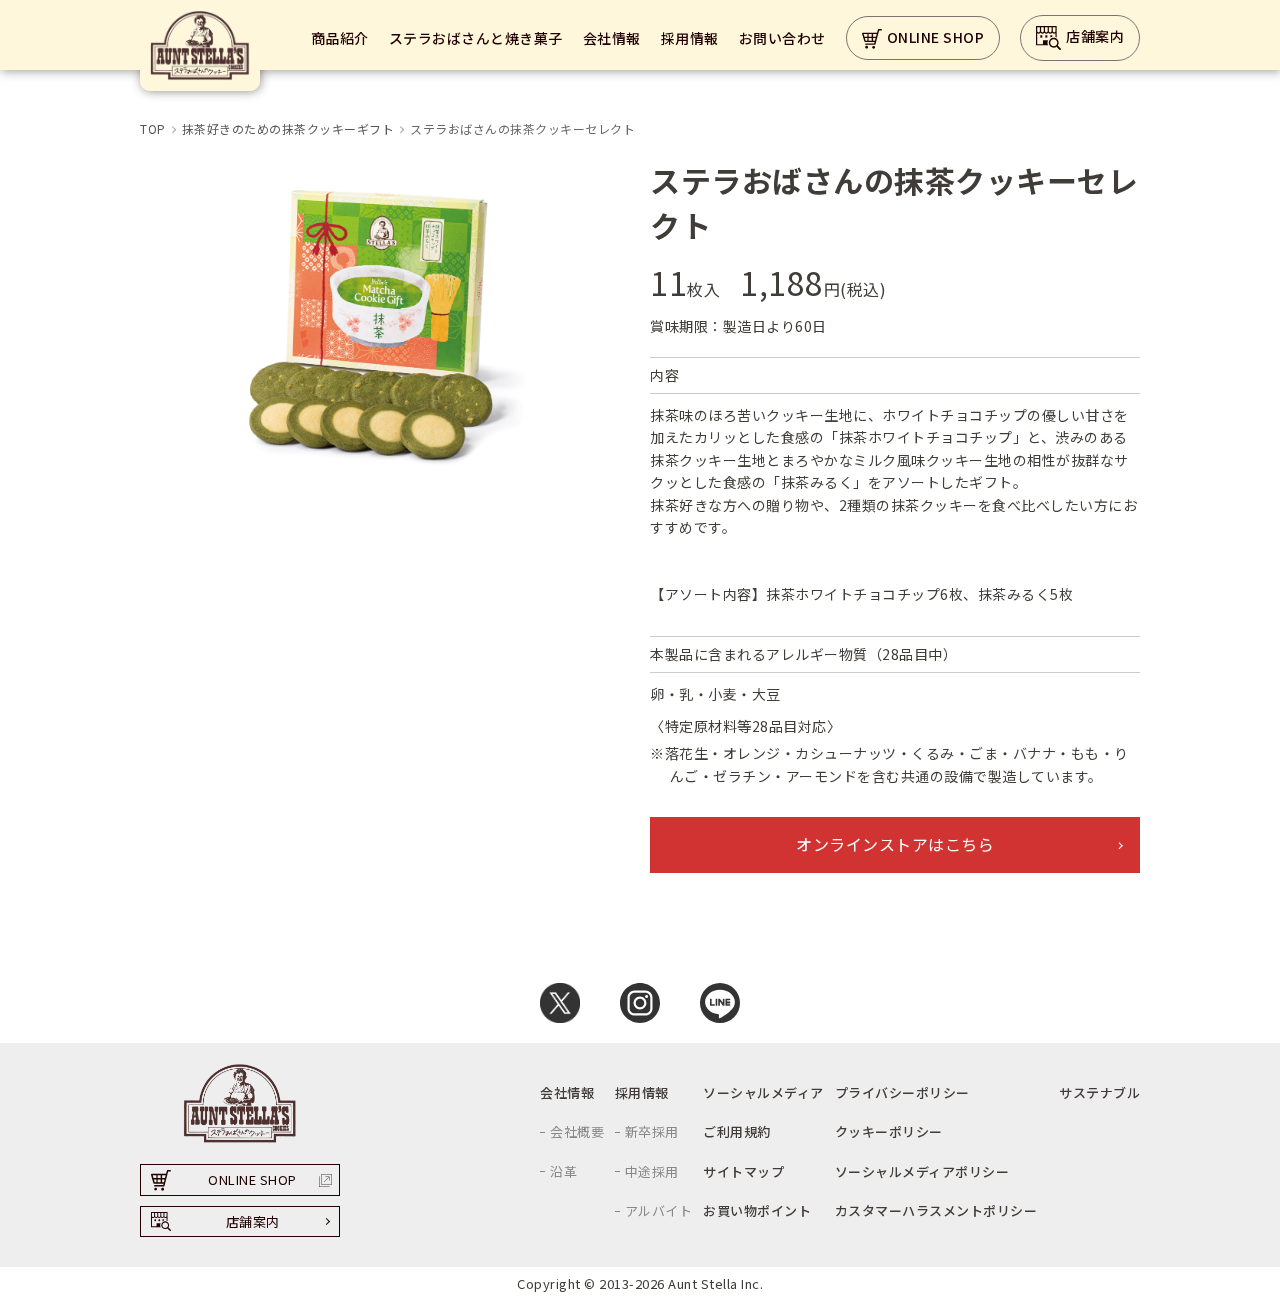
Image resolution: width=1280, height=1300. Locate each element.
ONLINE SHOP (936, 37)
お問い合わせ (782, 38)
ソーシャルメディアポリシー (922, 1171)
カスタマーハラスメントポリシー (936, 1210)
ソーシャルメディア (763, 1092)
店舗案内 (1095, 36)
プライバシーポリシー (902, 1092)
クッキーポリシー (889, 1131)
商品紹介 (340, 38)
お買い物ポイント (757, 1210)
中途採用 (652, 1171)
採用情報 (690, 38)
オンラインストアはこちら (895, 844)
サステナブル (1099, 1092)
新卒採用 (652, 1131)
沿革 (563, 1171)
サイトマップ (743, 1171)
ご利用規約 (737, 1131)
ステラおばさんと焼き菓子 (476, 38)
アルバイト (659, 1210)
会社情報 (612, 38)
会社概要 (577, 1131)
